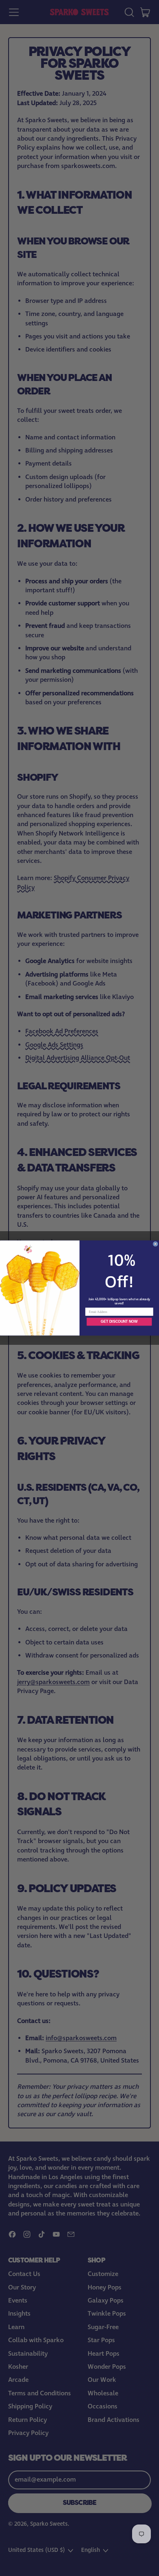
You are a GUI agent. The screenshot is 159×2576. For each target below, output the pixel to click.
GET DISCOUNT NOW (119, 1322)
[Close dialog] (155, 1244)
